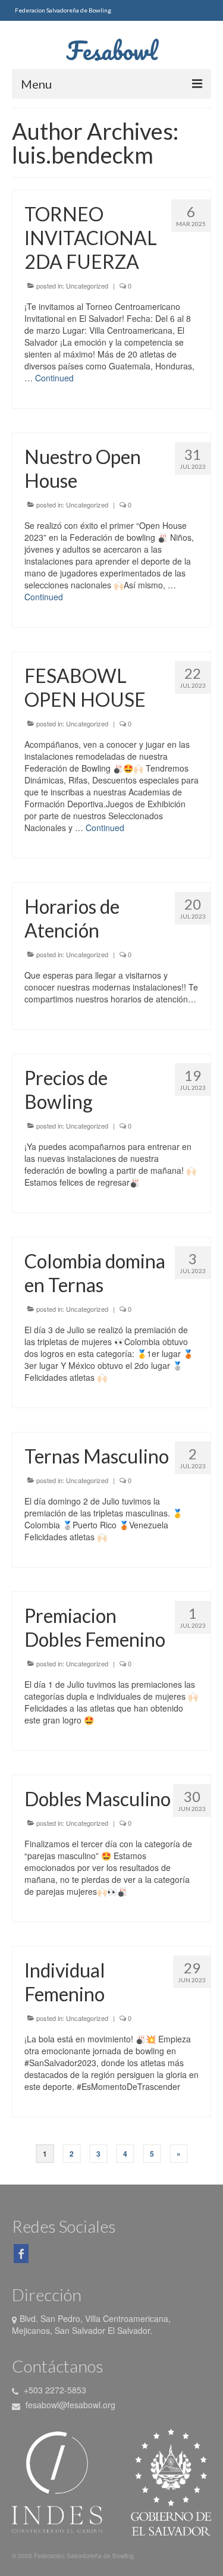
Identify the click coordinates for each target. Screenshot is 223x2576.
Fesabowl (112, 50)
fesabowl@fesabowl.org (69, 2405)
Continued (54, 378)
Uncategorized (87, 286)
